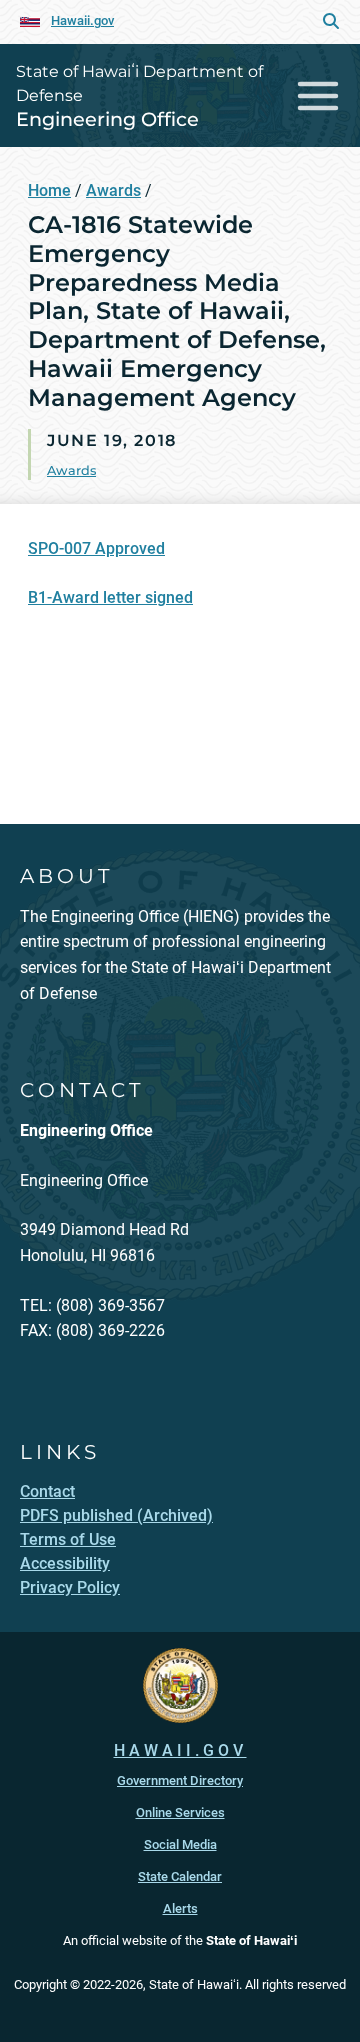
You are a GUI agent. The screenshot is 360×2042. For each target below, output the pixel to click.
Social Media (180, 1844)
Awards (113, 190)
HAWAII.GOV (180, 1750)
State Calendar (180, 1876)
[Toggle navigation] (318, 95)
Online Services (180, 1812)
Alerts (180, 1908)
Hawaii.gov (82, 20)
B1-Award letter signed (110, 597)
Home (49, 190)
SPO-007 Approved (96, 548)
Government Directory (180, 1780)
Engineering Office (107, 119)
